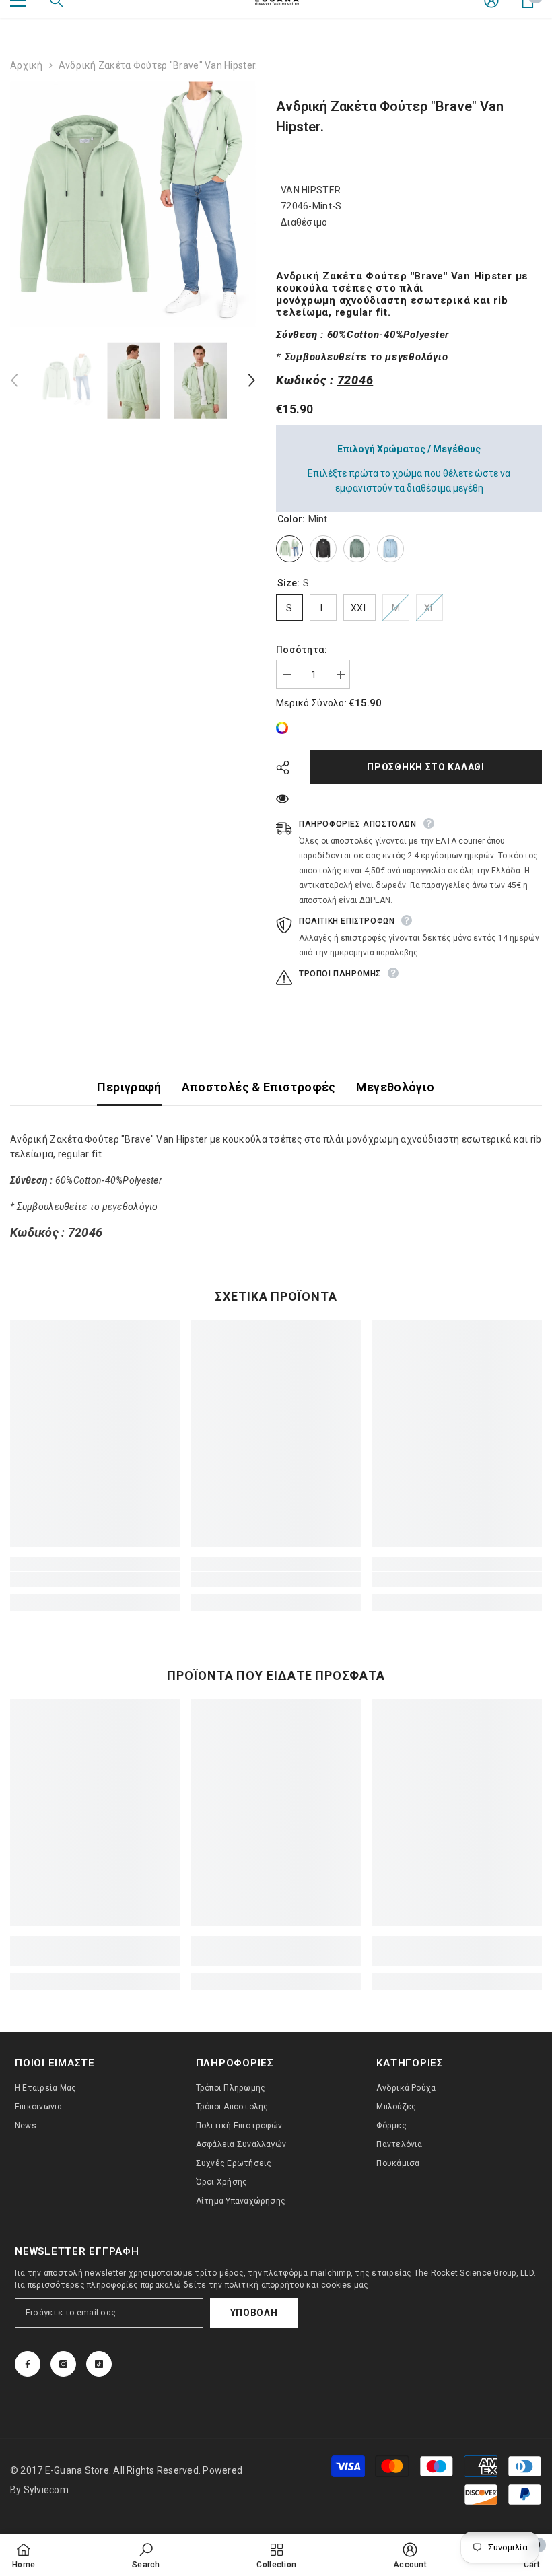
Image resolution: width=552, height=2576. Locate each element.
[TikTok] (99, 2364)
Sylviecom (46, 2490)
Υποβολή (254, 2313)
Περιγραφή (129, 1087)
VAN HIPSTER (311, 190)
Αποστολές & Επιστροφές (259, 1087)
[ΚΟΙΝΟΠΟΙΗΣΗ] (288, 768)
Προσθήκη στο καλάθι (425, 767)
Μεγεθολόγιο (395, 1087)
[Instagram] (63, 2364)
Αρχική (27, 65)
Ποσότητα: (302, 650)
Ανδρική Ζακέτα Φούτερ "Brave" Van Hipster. (390, 116)
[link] (285, 728)
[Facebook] (28, 2364)
